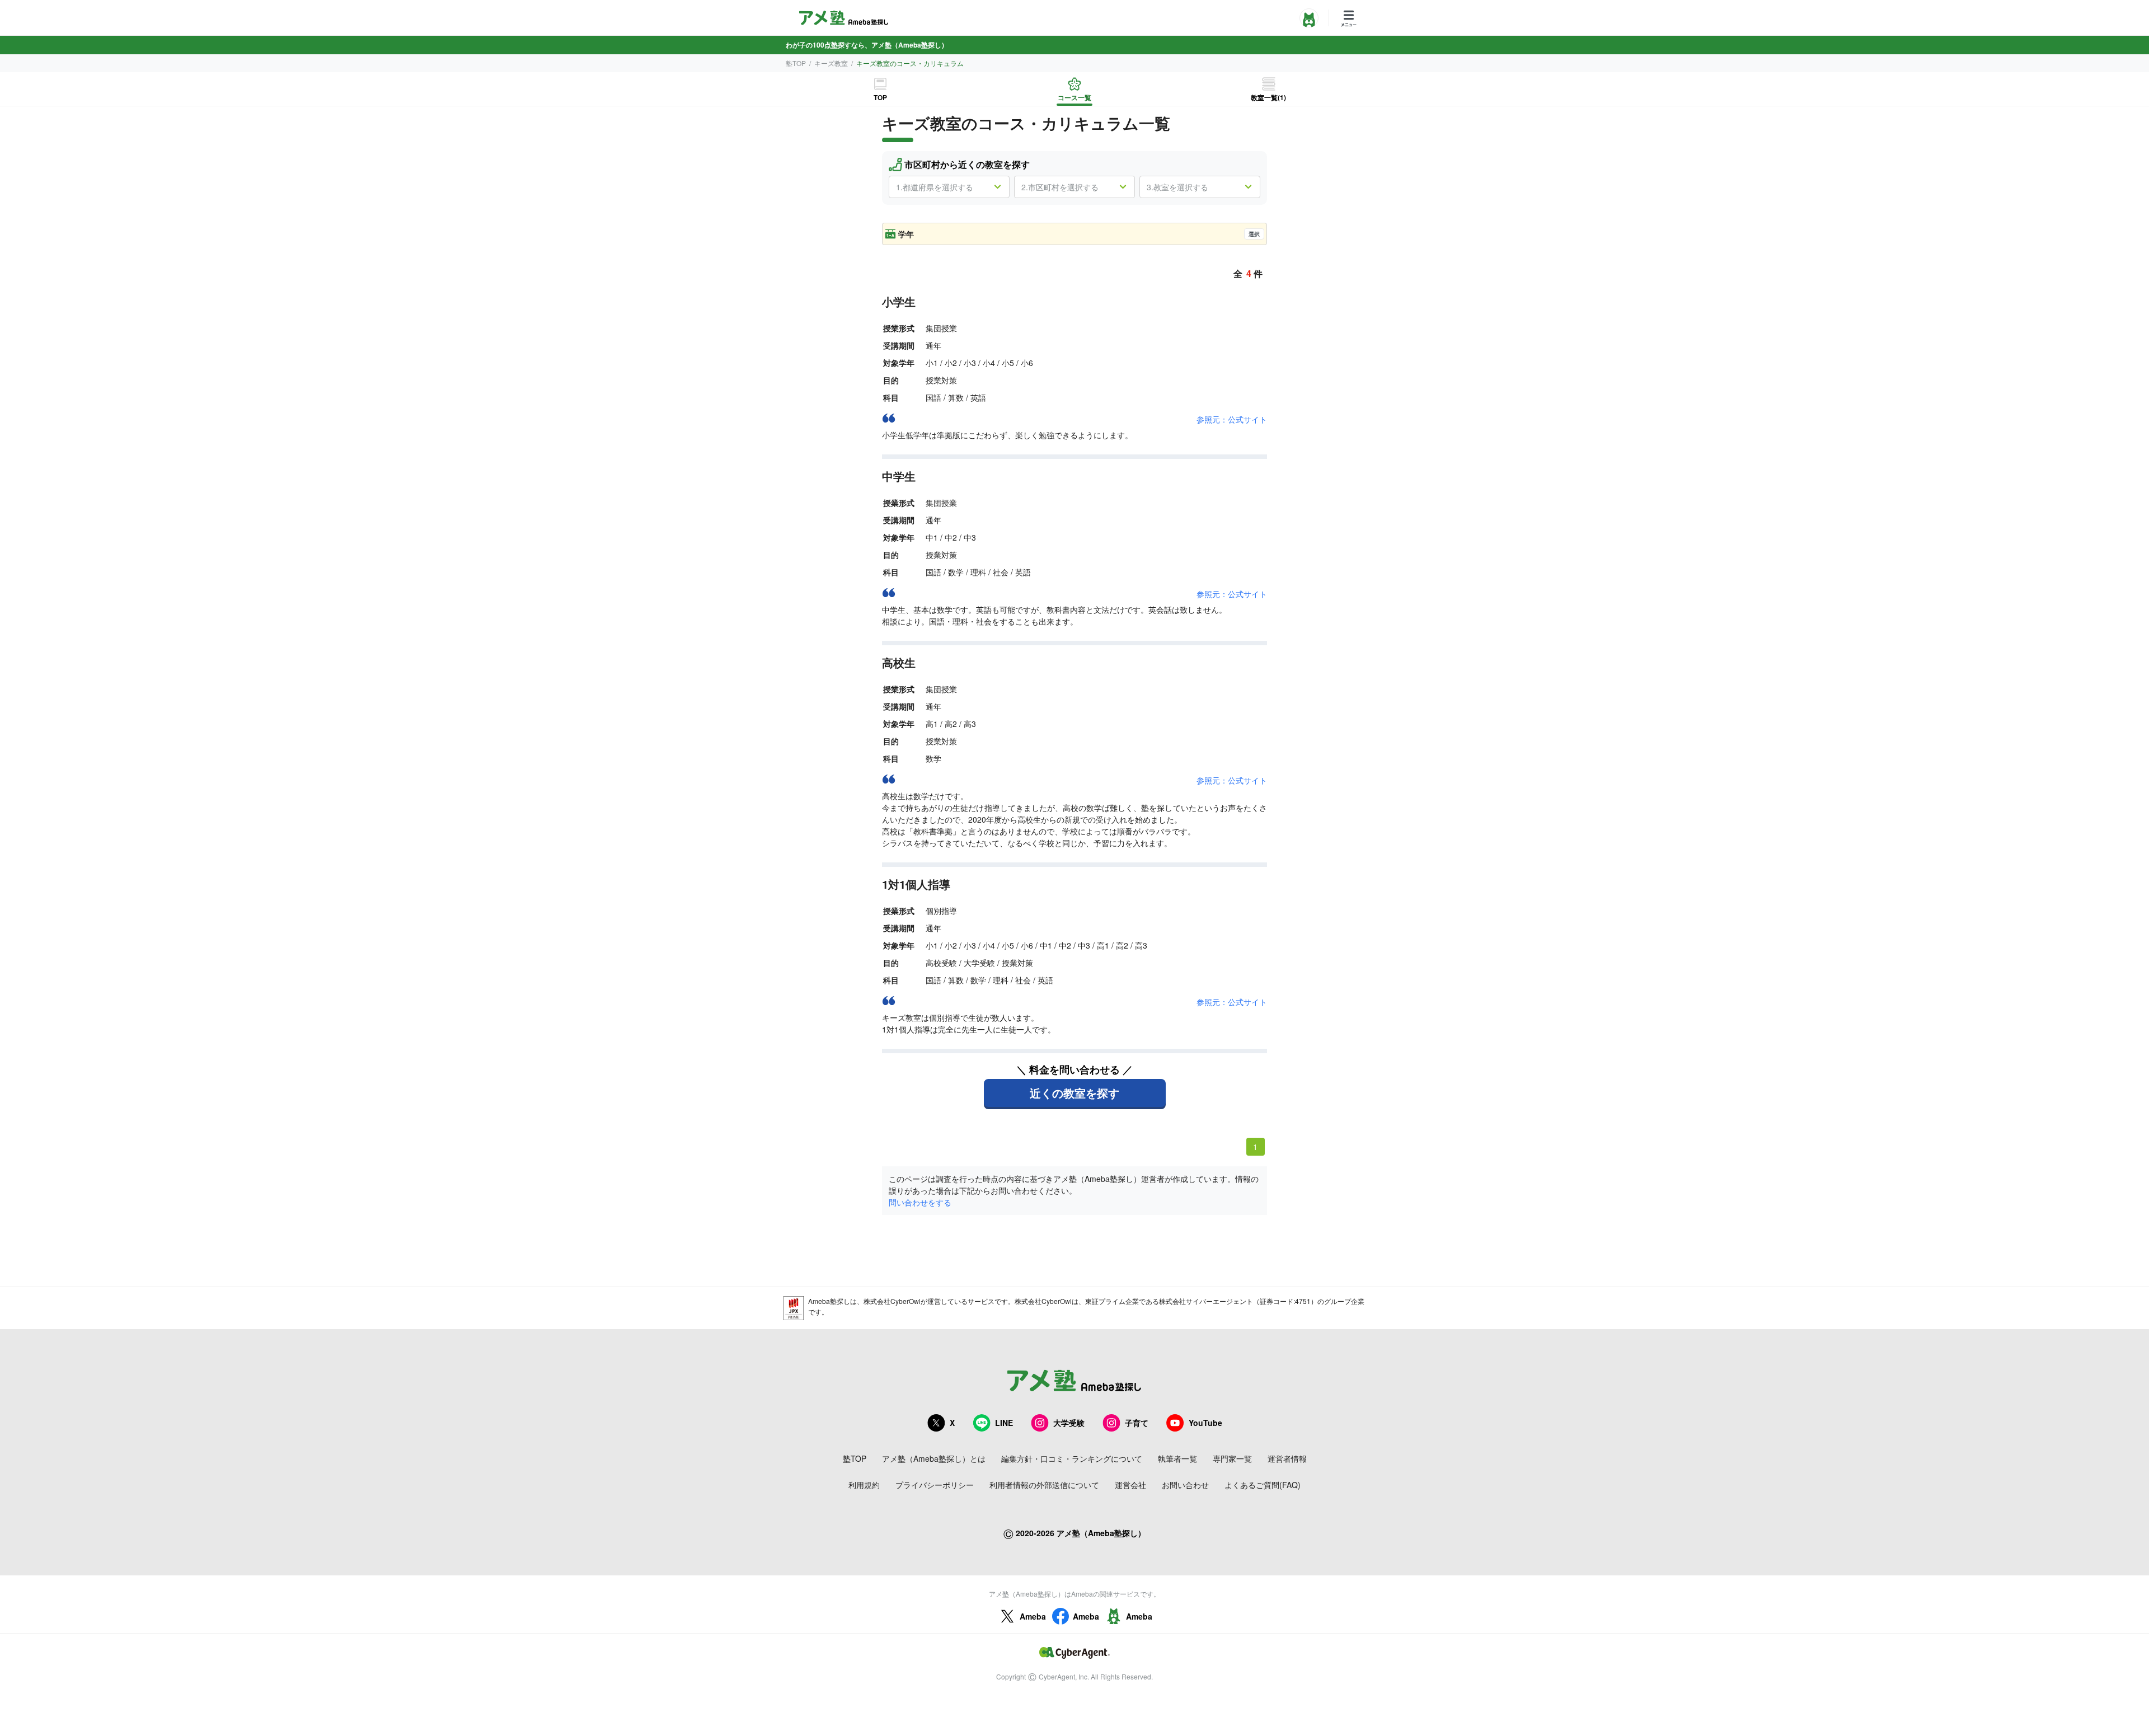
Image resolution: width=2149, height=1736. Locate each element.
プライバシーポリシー (935, 1485)
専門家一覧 (1232, 1458)
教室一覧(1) (1268, 97)
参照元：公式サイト (1232, 419)
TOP (880, 97)
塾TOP (796, 63)
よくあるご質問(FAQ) (1263, 1485)
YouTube (1205, 1423)
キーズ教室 (831, 63)
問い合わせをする (920, 1202)
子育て (1137, 1423)
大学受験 (1069, 1423)
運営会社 (1130, 1485)
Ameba (1033, 1616)
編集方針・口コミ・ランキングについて (1072, 1458)
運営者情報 (1287, 1458)
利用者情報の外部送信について (1044, 1485)
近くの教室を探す (1074, 1093)
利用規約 (864, 1485)
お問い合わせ (1185, 1485)
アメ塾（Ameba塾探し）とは (934, 1458)
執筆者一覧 (1177, 1458)
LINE (1004, 1423)
